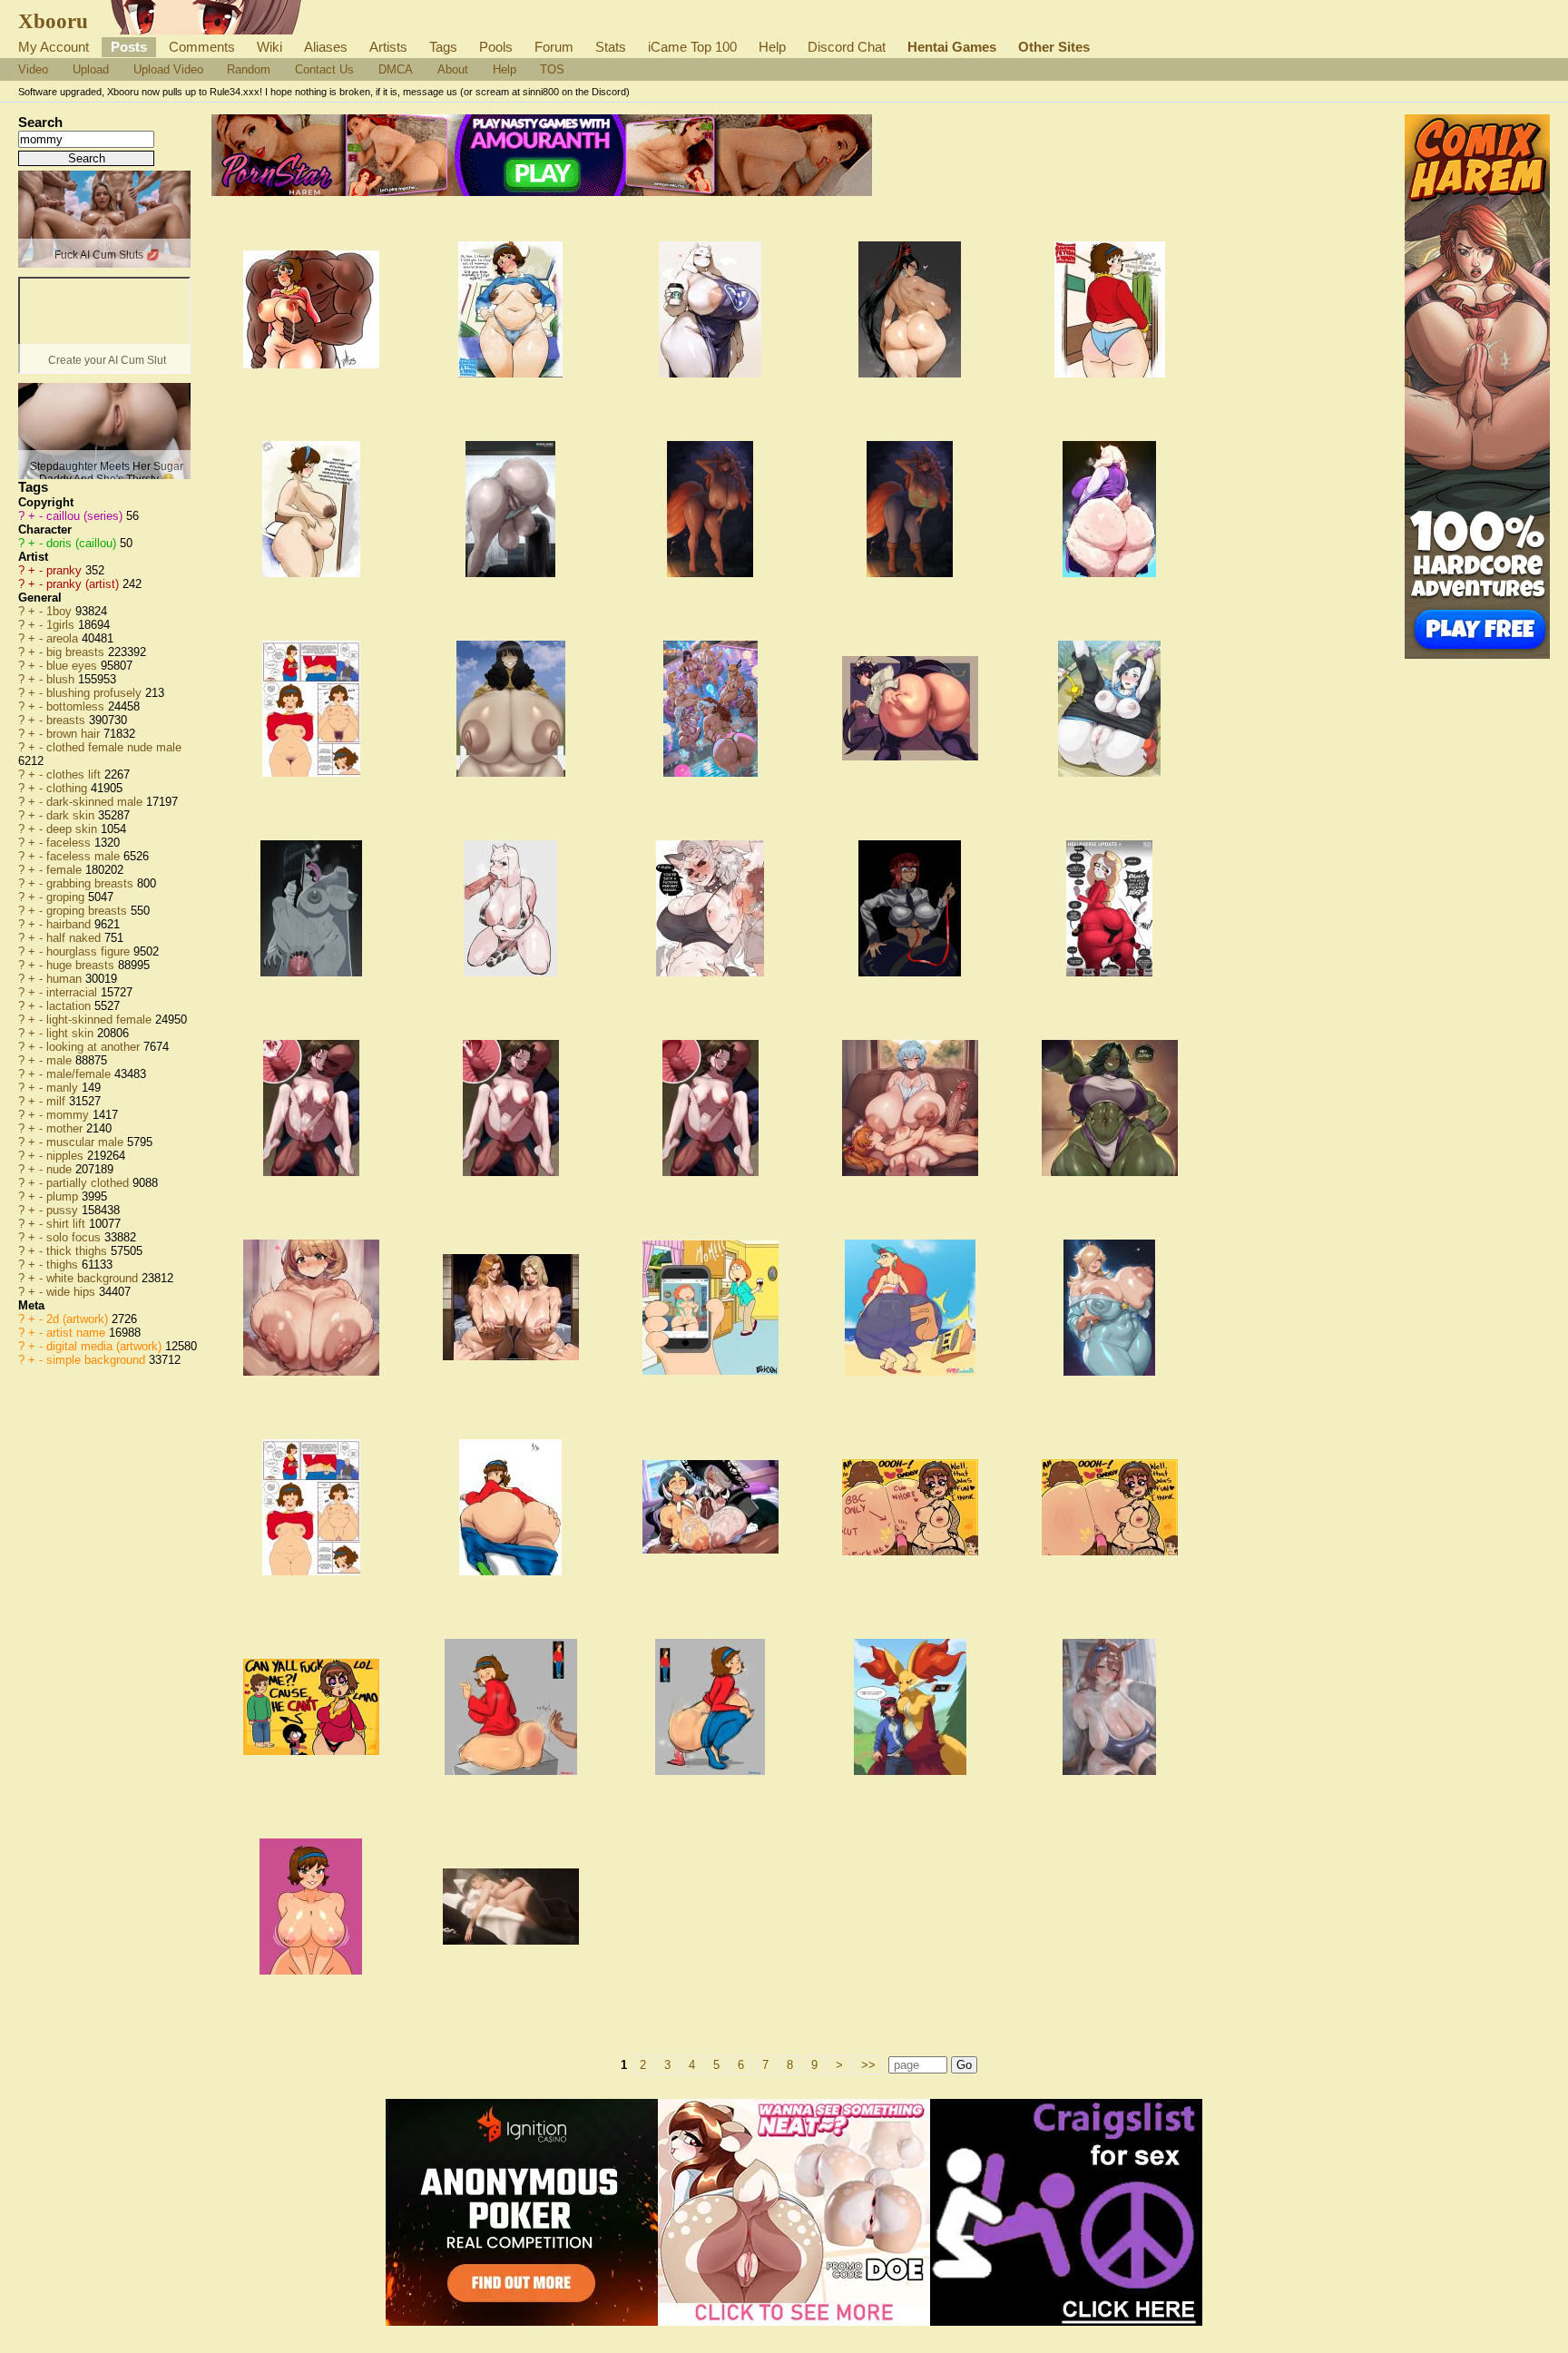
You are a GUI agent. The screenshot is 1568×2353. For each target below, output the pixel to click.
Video (33, 69)
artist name (78, 1333)
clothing (69, 788)
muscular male (87, 1142)
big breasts (77, 652)
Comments (202, 47)
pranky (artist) (84, 584)
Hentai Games (952, 47)
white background (94, 1278)
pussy (64, 1210)
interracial (73, 992)
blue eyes (73, 666)
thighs (64, 1265)
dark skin (72, 815)
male (61, 1060)
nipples (67, 1156)
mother (66, 1128)
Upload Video (168, 69)
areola (64, 638)
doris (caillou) (83, 543)
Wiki (269, 47)
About (453, 69)
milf (58, 1101)
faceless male (85, 856)
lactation (70, 1006)
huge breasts (82, 965)
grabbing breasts (92, 883)
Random (249, 69)
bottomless (77, 706)
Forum (554, 47)
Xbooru (53, 21)
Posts (129, 47)
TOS (552, 69)
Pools (496, 47)
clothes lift (75, 775)
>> (868, 2065)
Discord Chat (847, 47)
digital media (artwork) (106, 1346)
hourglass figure (90, 951)
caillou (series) (86, 516)
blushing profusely (96, 693)
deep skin (73, 829)
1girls (62, 625)
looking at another (95, 1047)
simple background (98, 1360)
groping (67, 897)
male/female (80, 1074)
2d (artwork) (79, 1319)
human (66, 979)
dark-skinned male (96, 802)
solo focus (75, 1237)
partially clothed (89, 1183)
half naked (75, 938)
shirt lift (68, 1224)
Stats (611, 47)
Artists (388, 47)
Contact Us (324, 69)
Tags (443, 47)
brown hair (75, 734)
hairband (70, 924)
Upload (91, 69)
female (66, 870)
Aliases (326, 47)
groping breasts (88, 911)
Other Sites (1054, 47)
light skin (72, 1033)
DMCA (396, 69)
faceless (70, 843)
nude (61, 1169)
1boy (61, 611)
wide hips (73, 1292)
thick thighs (78, 1251)
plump (64, 1196)
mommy (69, 1115)
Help (772, 47)
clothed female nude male (114, 747)
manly (64, 1088)
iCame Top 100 (692, 47)
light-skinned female (101, 1020)
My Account (54, 47)
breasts (68, 720)
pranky (66, 570)
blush (62, 679)
